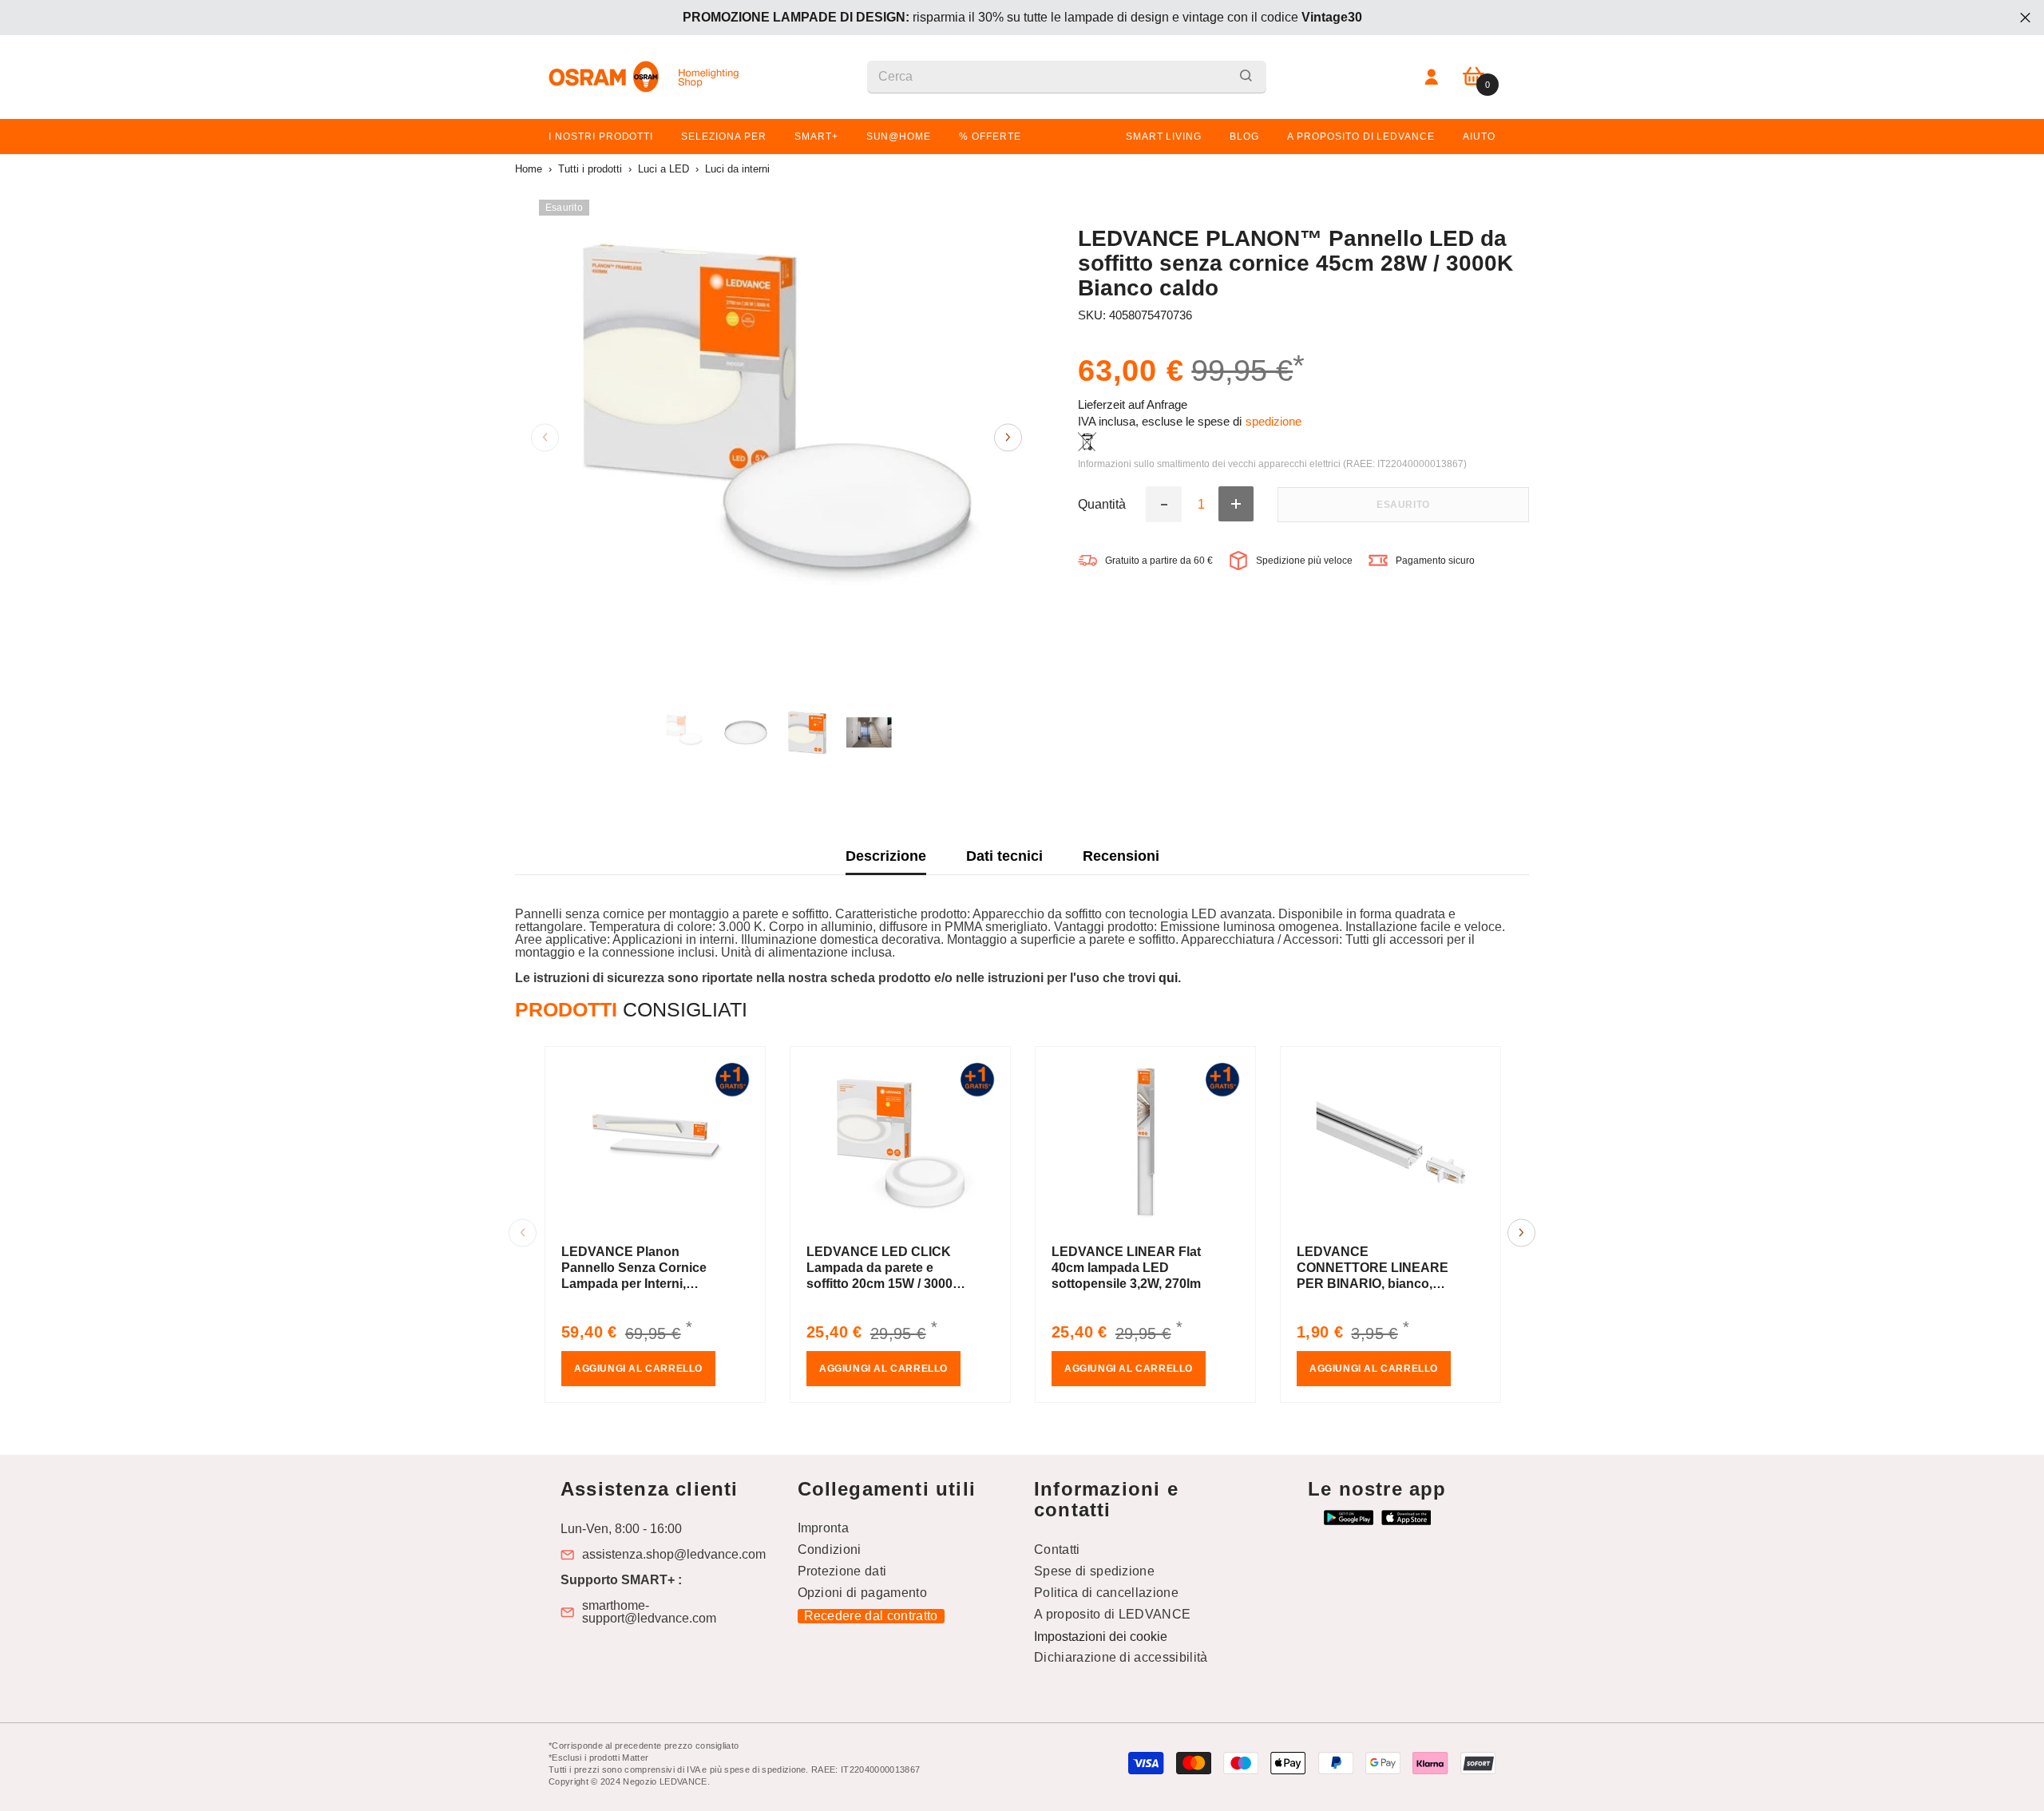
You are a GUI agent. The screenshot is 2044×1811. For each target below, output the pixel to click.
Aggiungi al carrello (638, 1369)
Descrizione (886, 856)
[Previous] (545, 437)
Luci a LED (664, 169)
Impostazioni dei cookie (1101, 1637)
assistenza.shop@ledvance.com (674, 1555)
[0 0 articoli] (1474, 77)
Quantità (1102, 504)
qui (1168, 978)
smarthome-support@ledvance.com (649, 1612)
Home (529, 169)
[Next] (1008, 437)
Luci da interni (737, 169)
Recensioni (1121, 856)
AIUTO (1479, 137)
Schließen (2025, 18)
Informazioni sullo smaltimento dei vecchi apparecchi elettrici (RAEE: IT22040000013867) (1272, 464)
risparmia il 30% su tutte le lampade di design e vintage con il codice (1022, 17)
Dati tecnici (1004, 856)
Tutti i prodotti (590, 169)
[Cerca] (1067, 77)
